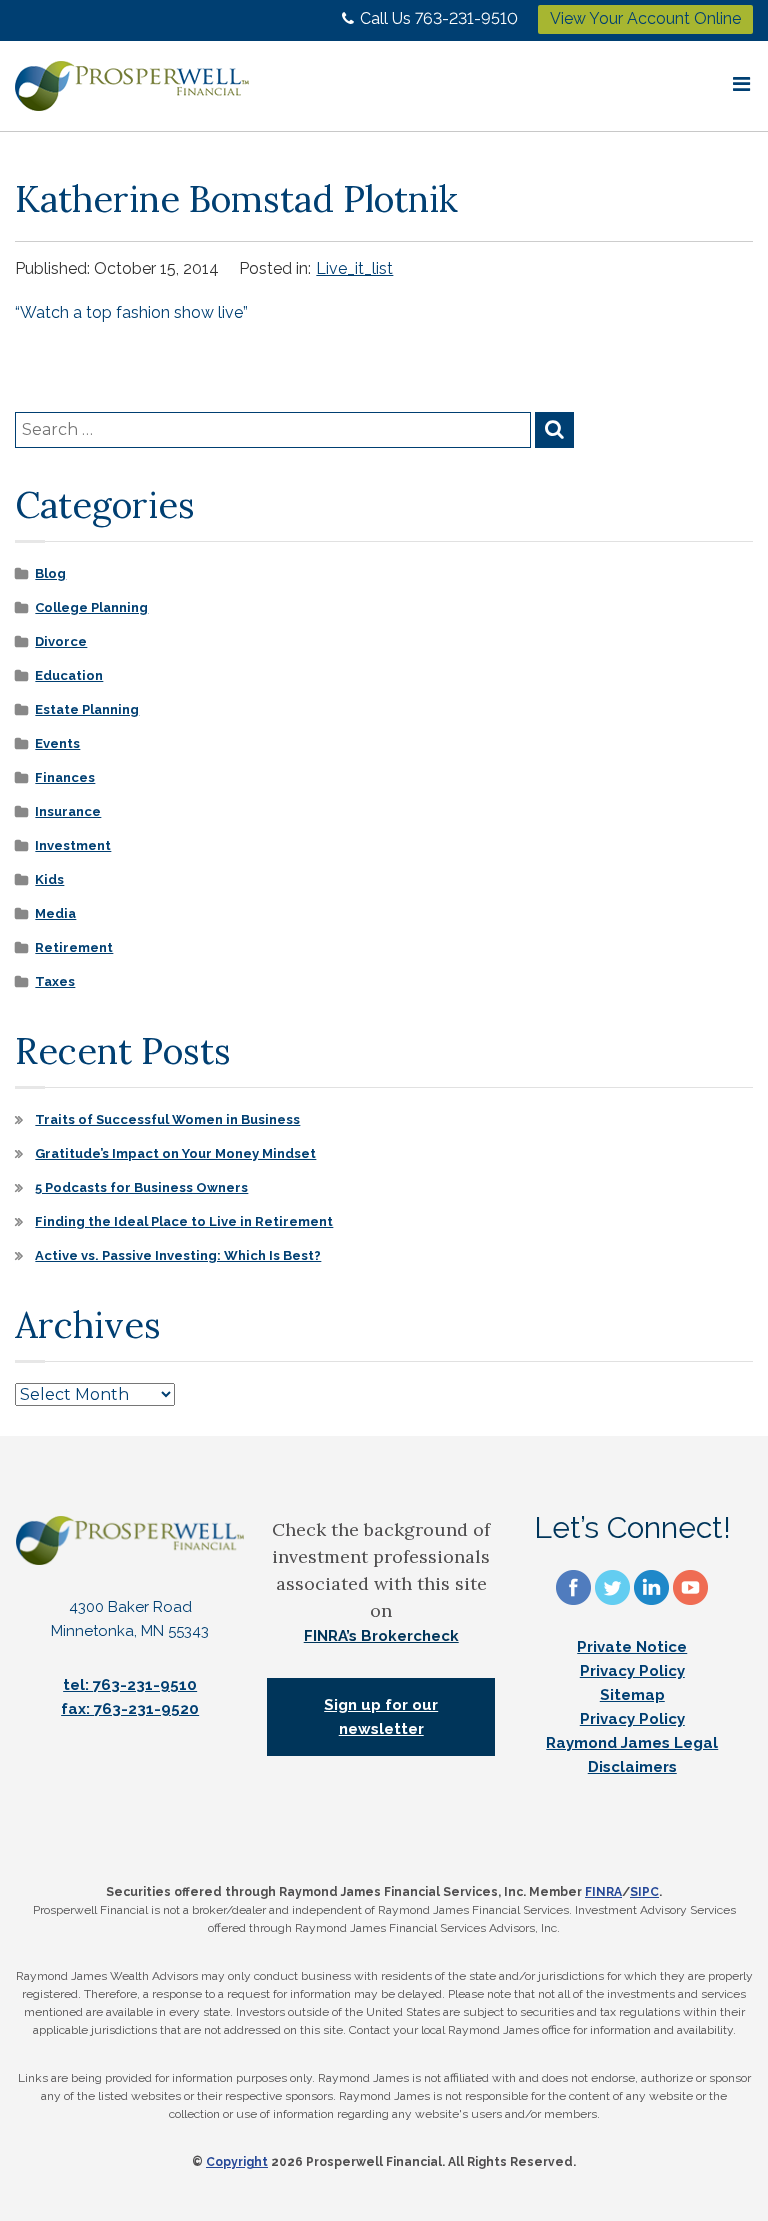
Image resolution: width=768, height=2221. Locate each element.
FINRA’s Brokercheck (381, 1636)
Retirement (74, 947)
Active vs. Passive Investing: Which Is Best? (178, 1255)
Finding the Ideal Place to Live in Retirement (184, 1221)
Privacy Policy (632, 1671)
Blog (50, 573)
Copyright (237, 2162)
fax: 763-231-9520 (130, 1709)
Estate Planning (87, 709)
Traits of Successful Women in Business (167, 1119)
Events (57, 743)
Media (55, 913)
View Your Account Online (645, 18)
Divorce (61, 641)
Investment (73, 845)
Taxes (55, 981)
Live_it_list (354, 268)
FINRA (603, 1892)
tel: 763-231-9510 (130, 1685)
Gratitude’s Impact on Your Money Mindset (175, 1153)
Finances (65, 777)
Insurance (68, 811)
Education (69, 675)
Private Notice (632, 1647)
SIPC (644, 1892)
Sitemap (632, 1695)
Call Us (439, 18)
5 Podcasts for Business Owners (141, 1187)
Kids (49, 879)
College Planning (91, 607)
